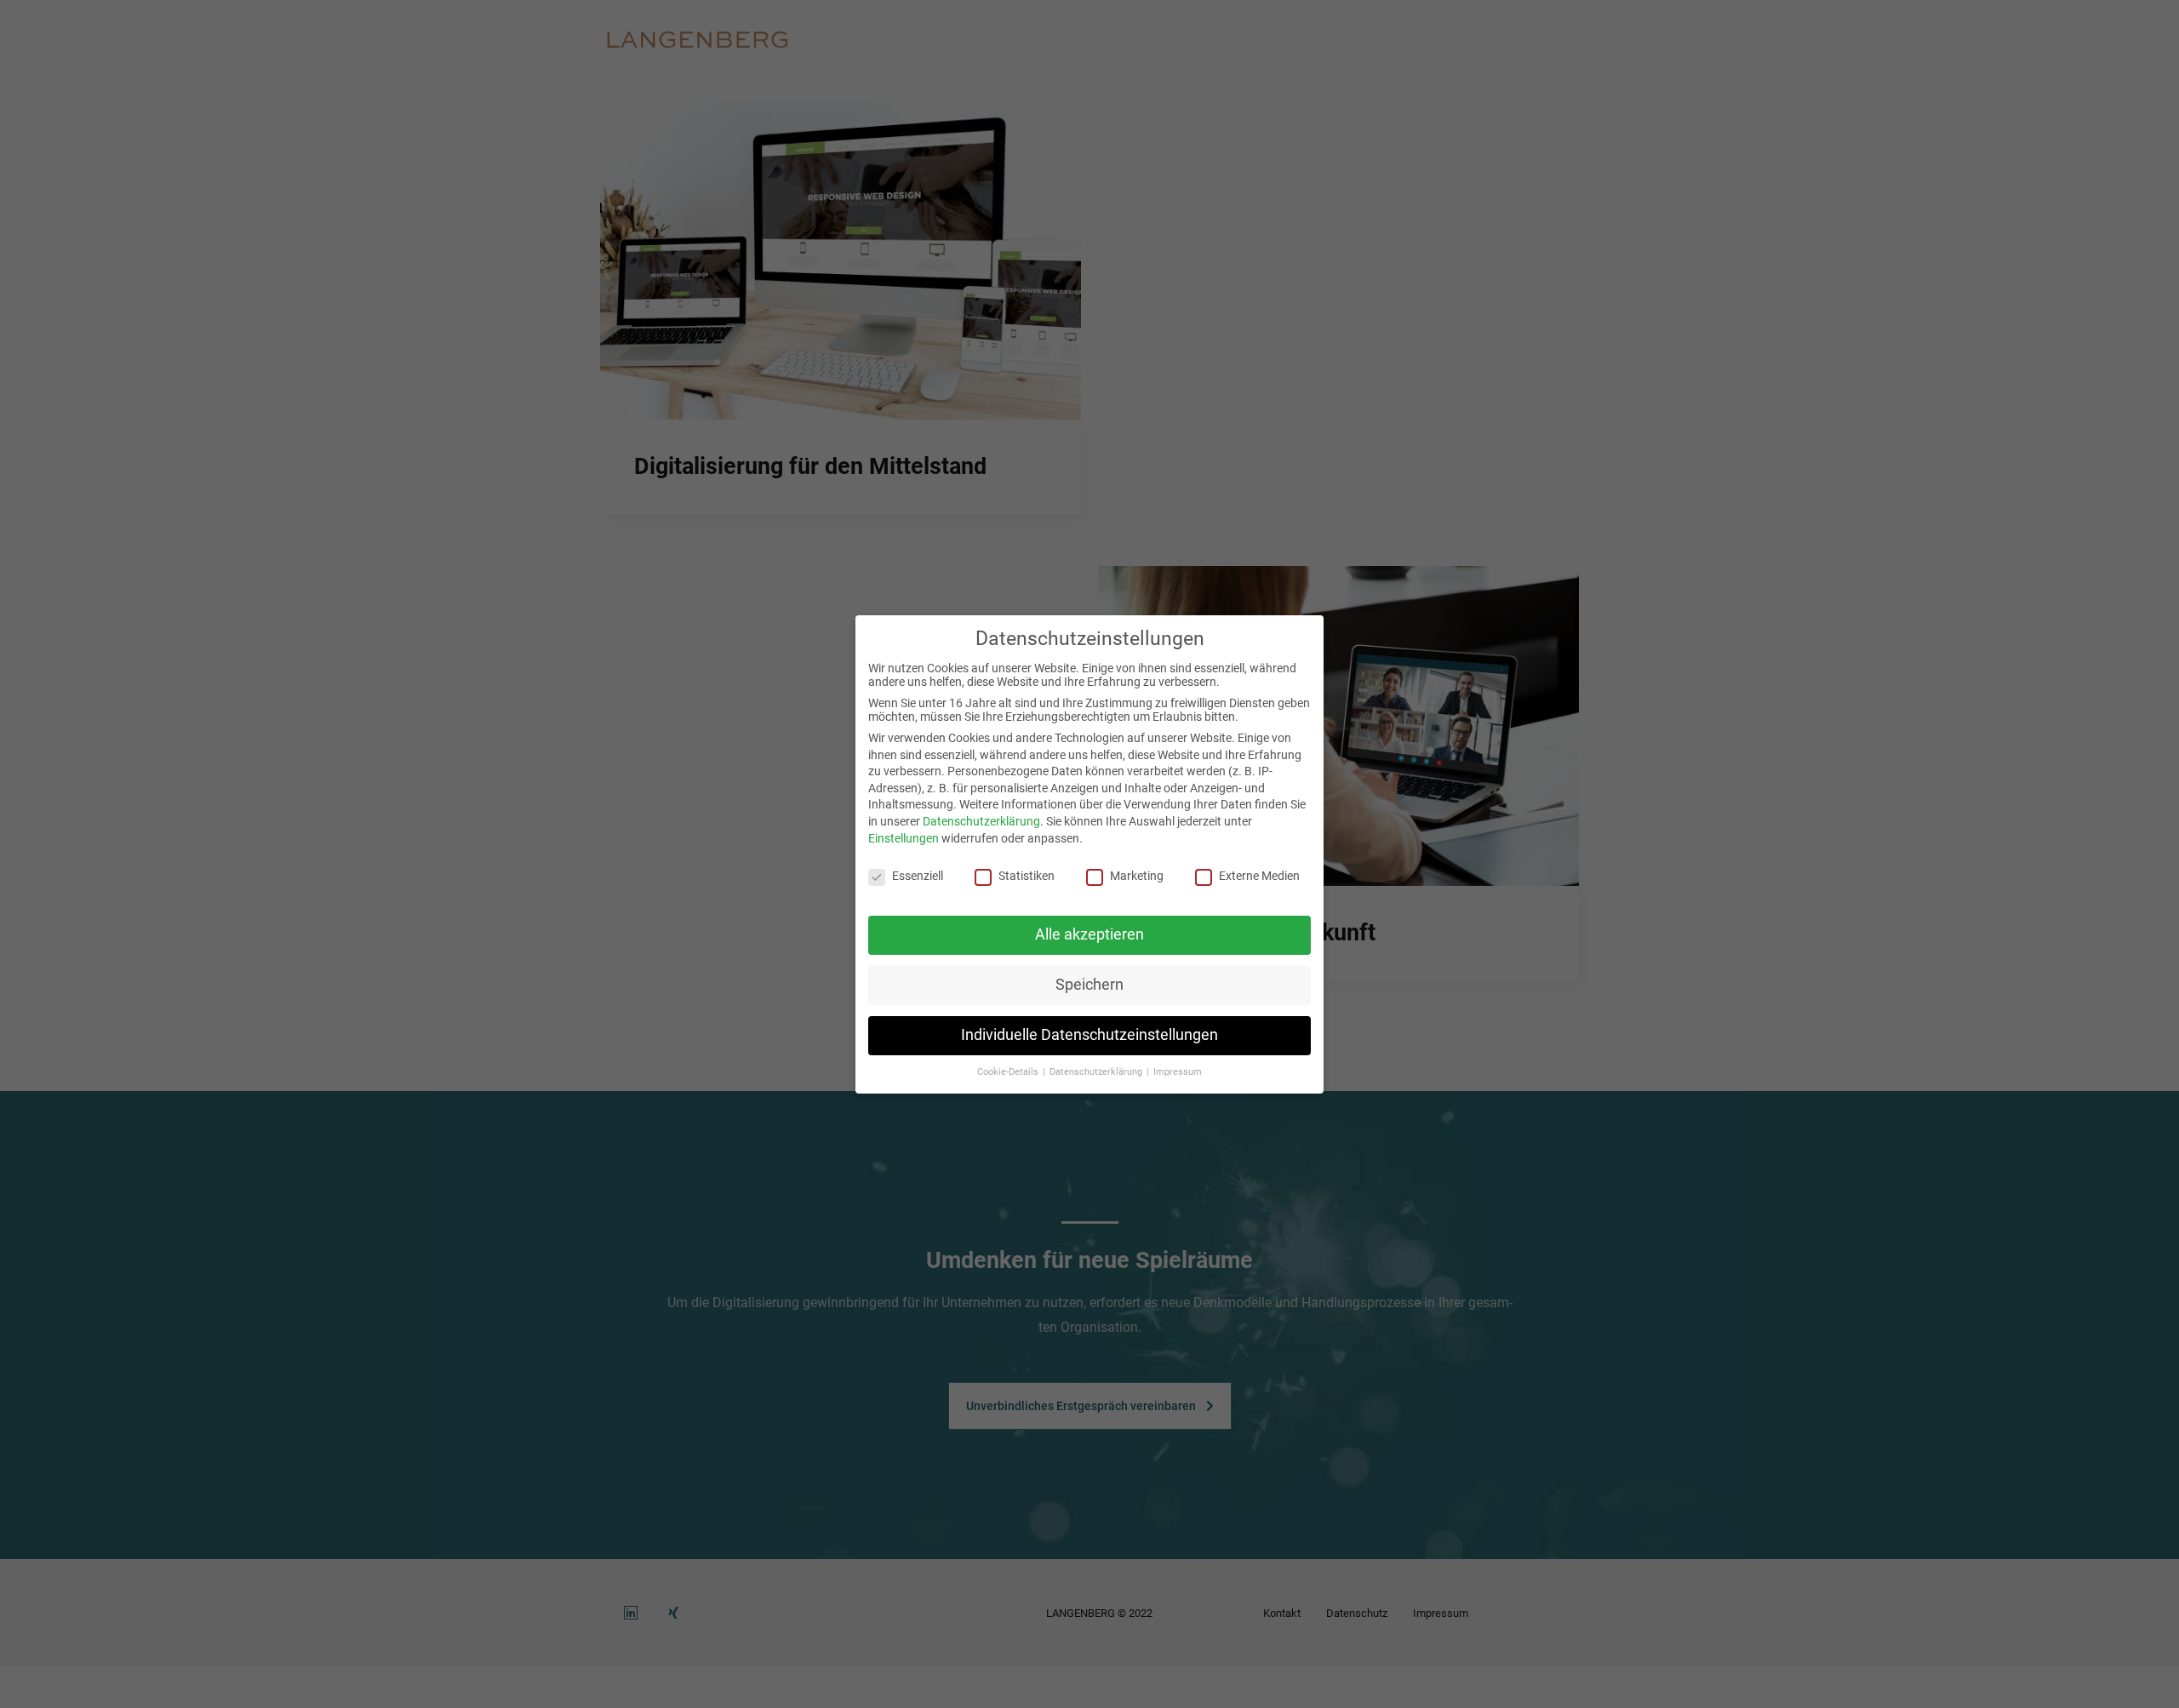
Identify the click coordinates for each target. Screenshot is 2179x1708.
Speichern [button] (1089, 984)
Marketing (1137, 876)
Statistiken (1027, 876)
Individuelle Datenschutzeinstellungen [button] (1089, 1034)
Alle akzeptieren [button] (1089, 934)
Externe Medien (1259, 876)
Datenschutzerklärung (981, 820)
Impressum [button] (1178, 1071)
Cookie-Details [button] (1009, 1071)
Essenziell (918, 876)
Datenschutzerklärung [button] (1097, 1071)
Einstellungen (904, 837)
